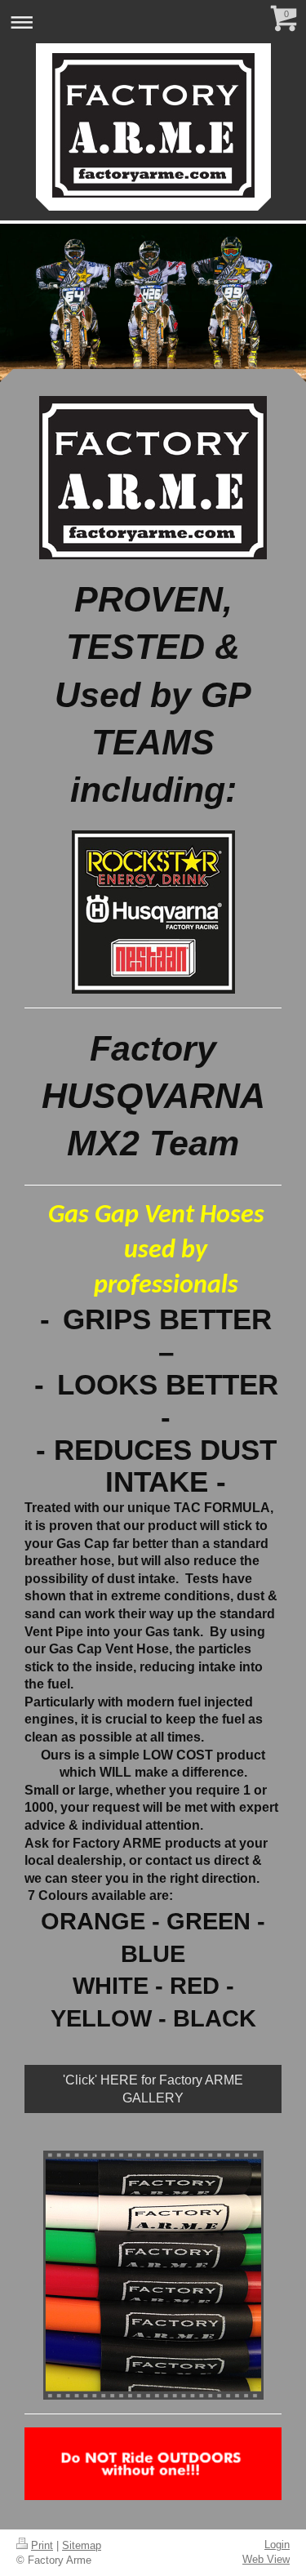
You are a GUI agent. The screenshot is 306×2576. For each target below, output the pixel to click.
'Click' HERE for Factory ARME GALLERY (153, 2089)
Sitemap (82, 2545)
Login (277, 2545)
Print (42, 2545)
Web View (266, 2559)
